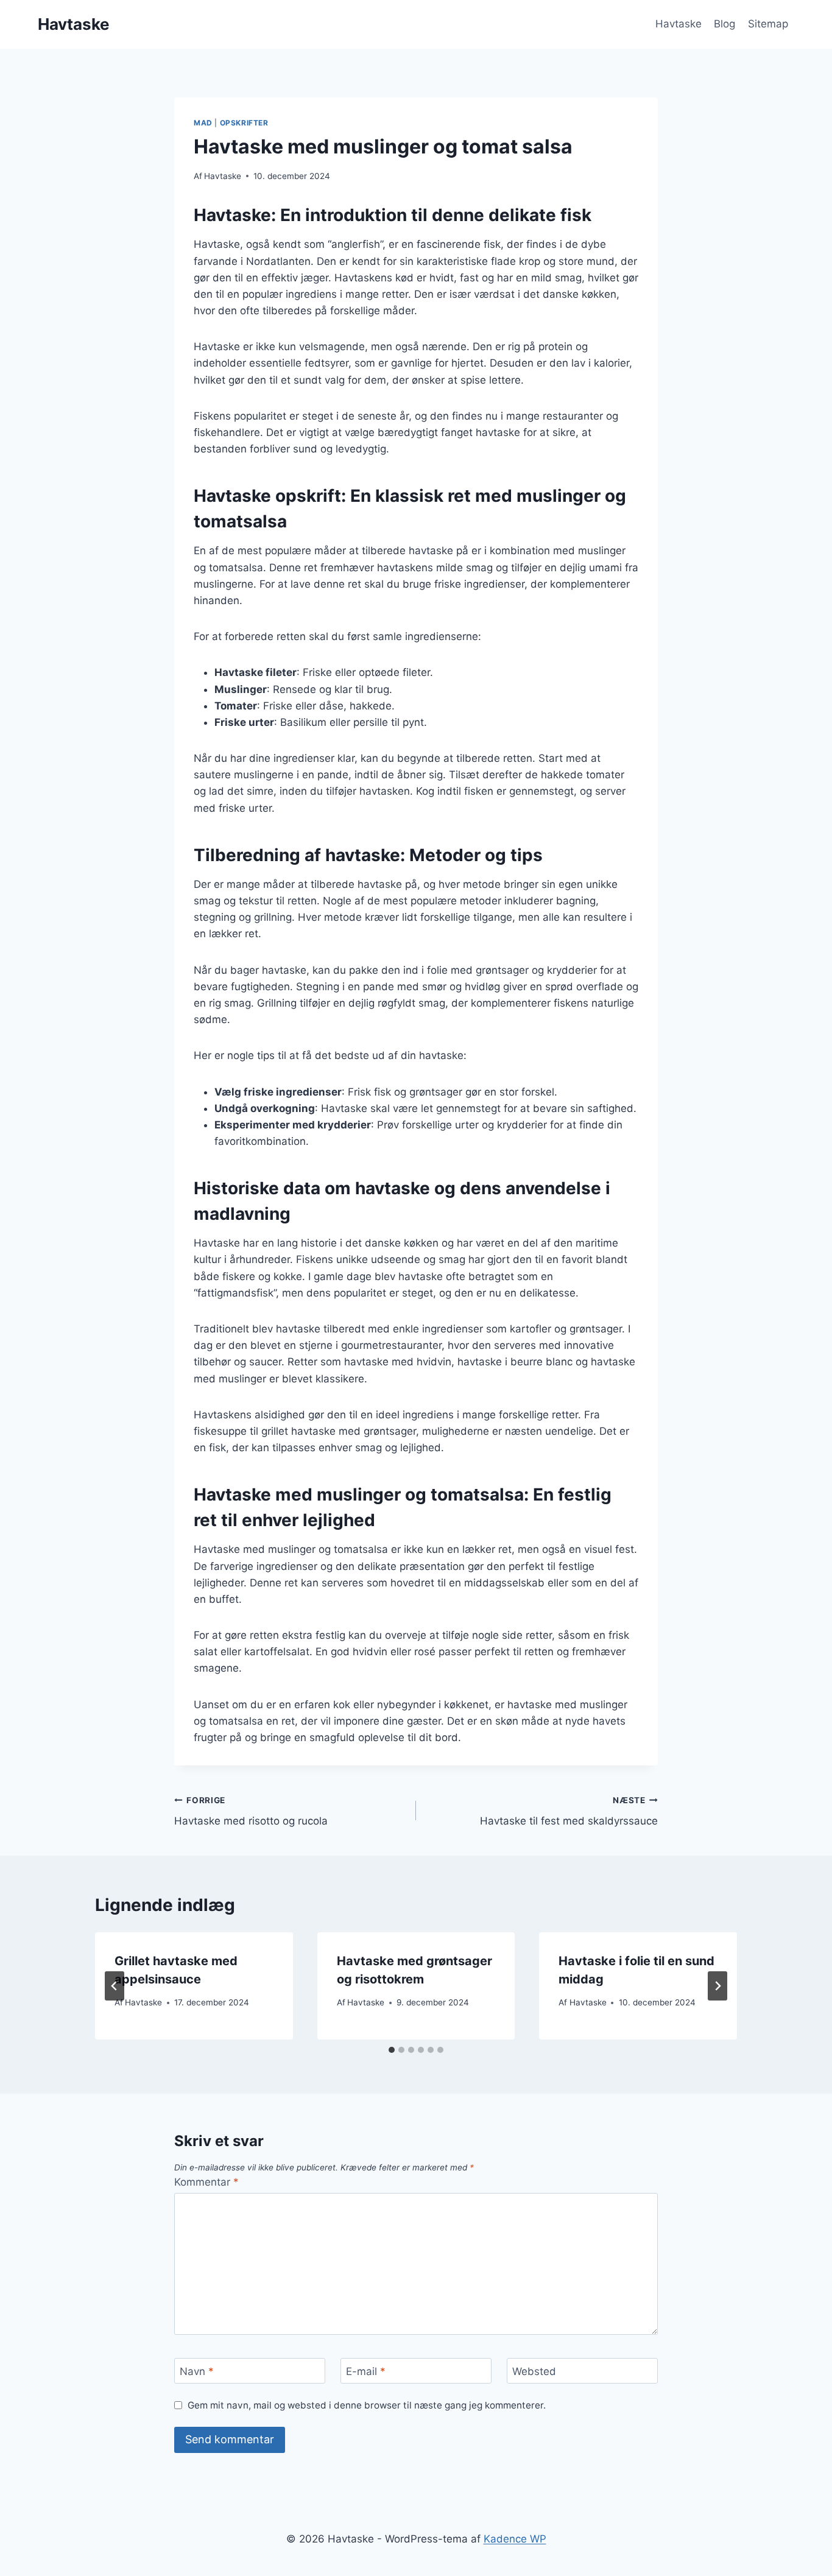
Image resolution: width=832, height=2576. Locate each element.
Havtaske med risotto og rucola (251, 1811)
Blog (724, 24)
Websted (534, 2371)
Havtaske (679, 24)
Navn (197, 2371)
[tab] (392, 2050)
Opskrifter (244, 123)
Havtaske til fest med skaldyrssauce (569, 1811)
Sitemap (768, 24)
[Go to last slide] (115, 1986)
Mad (203, 123)
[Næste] (717, 1986)
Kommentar (206, 2182)
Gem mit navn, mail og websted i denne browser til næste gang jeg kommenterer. (367, 2405)
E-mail (366, 2371)
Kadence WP (515, 2539)
